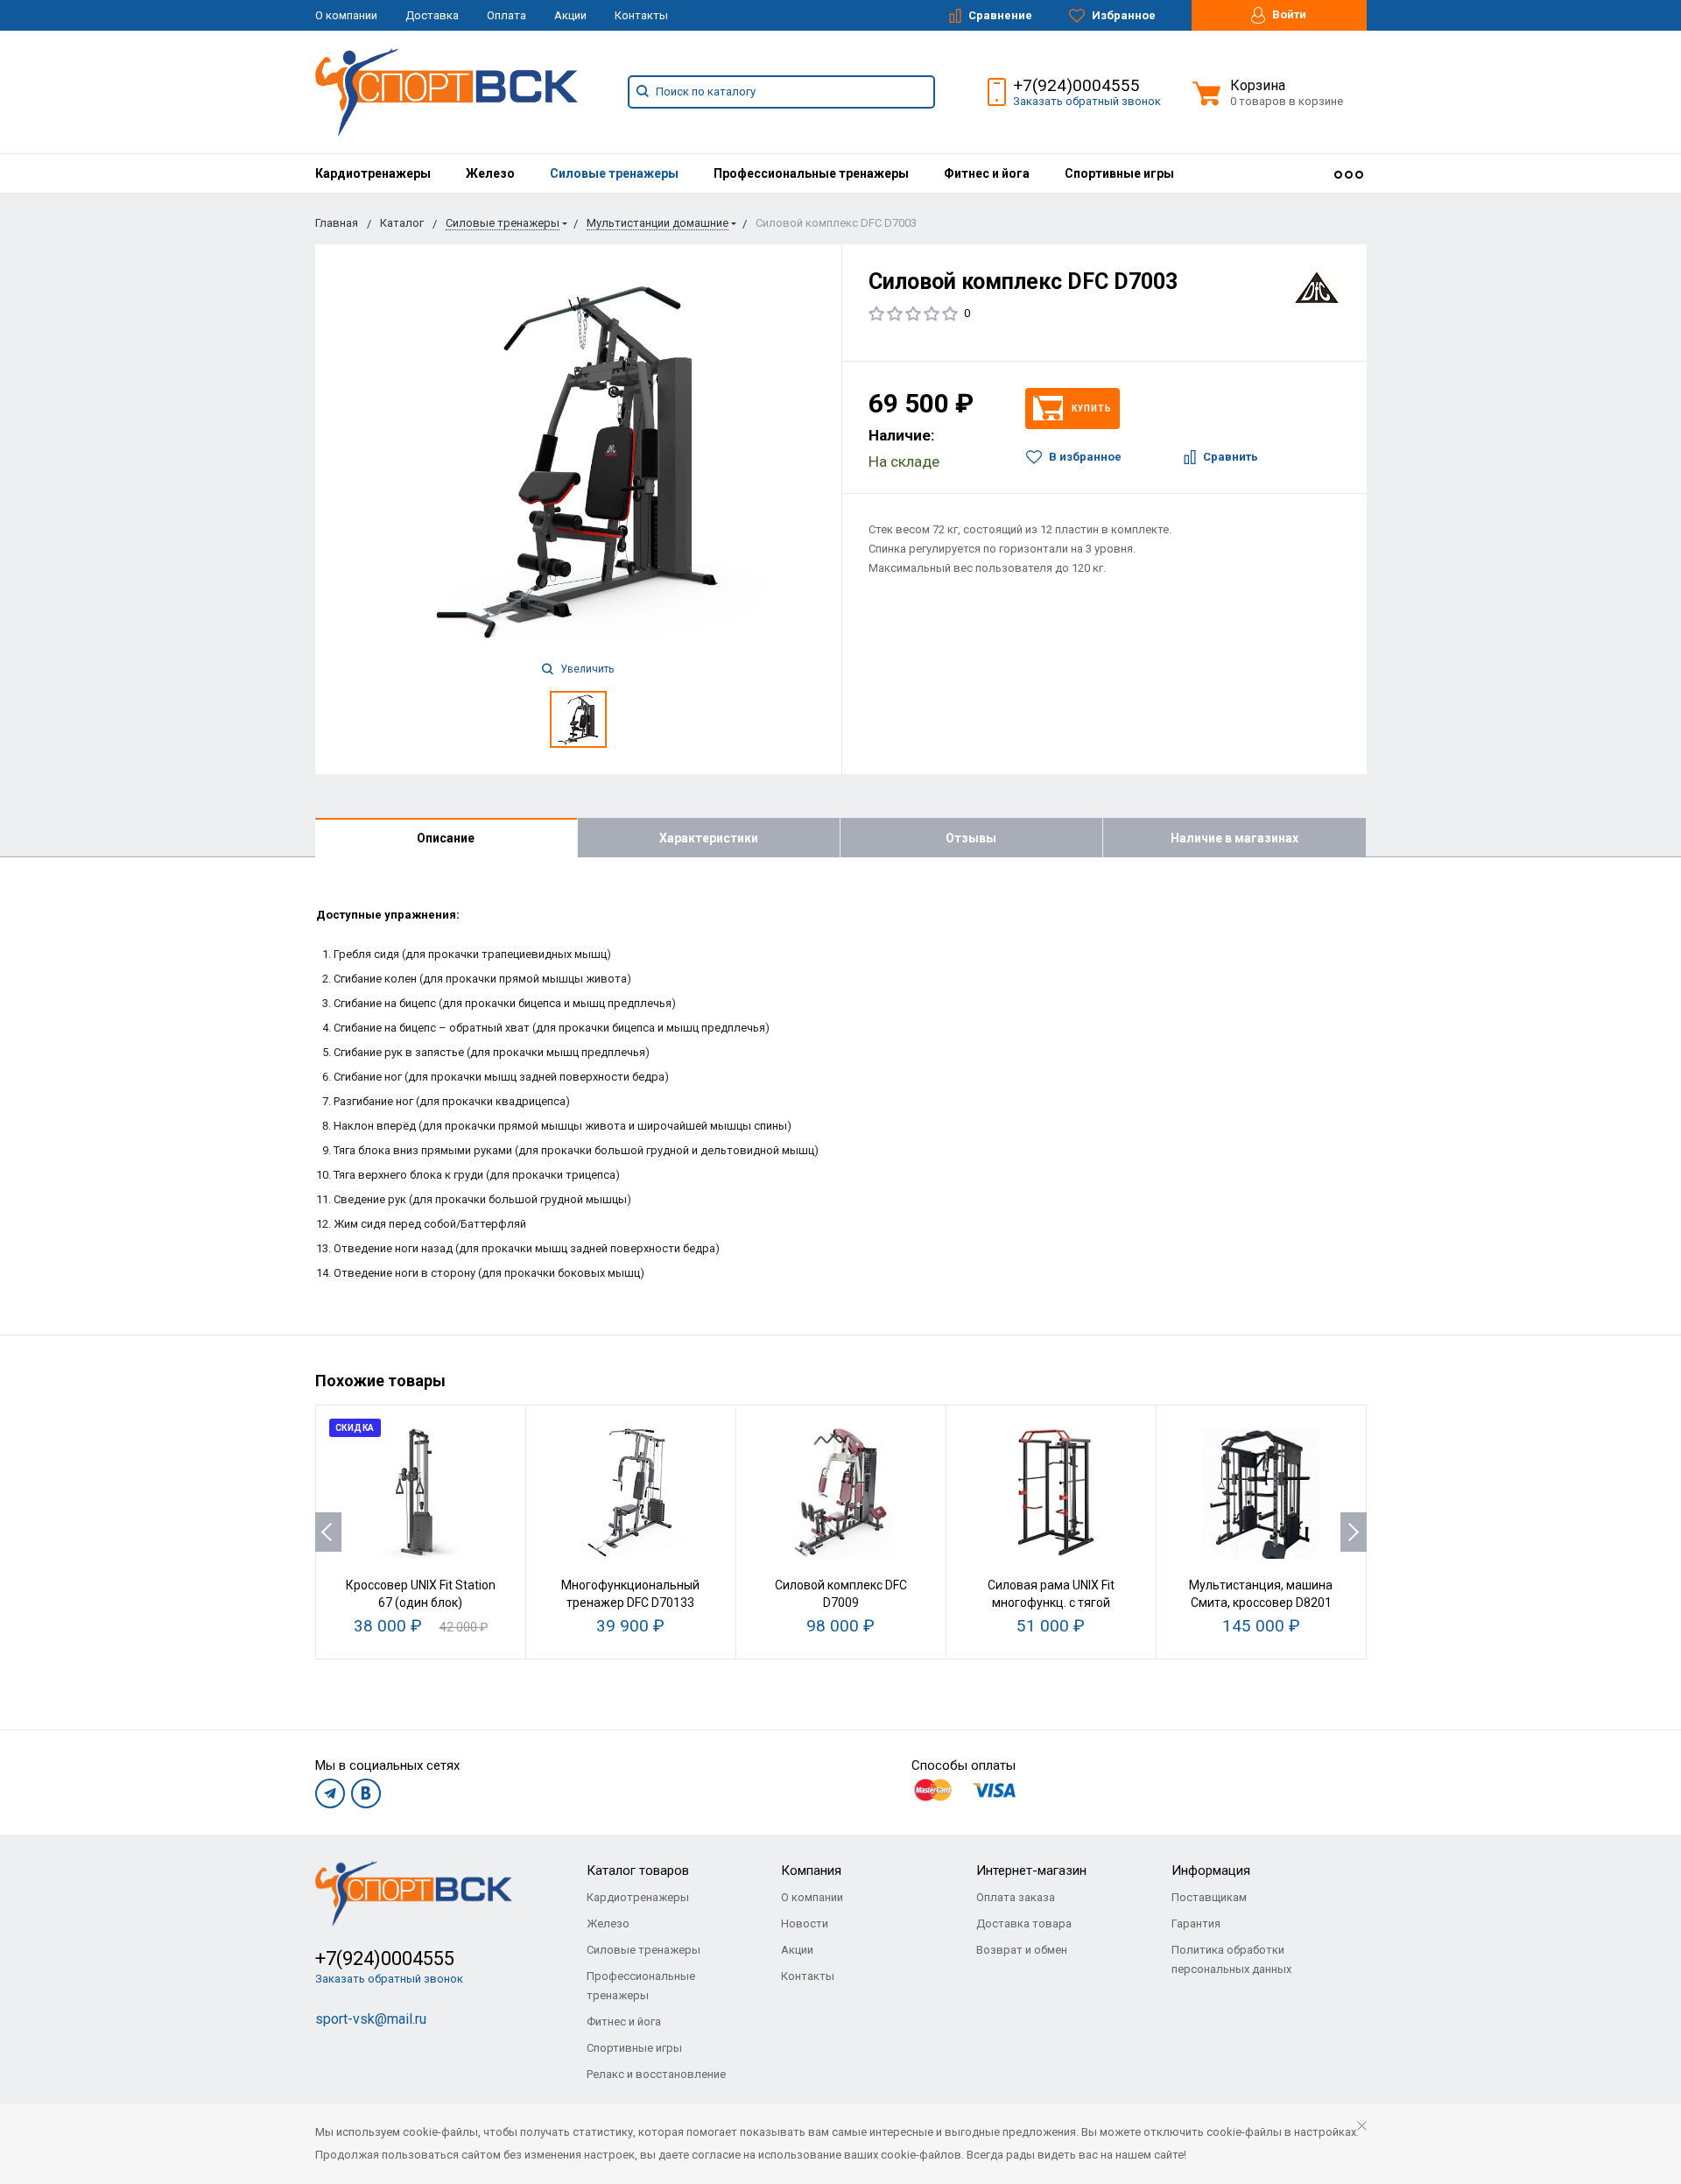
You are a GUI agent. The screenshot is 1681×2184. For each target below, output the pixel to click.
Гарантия (1196, 1923)
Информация (1211, 1870)
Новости (805, 1923)
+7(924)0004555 (1076, 85)
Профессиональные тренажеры (811, 173)
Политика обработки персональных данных (1231, 1959)
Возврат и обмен (1022, 1950)
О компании (346, 15)
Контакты (641, 15)
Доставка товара (1024, 1923)
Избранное (1122, 15)
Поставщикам (1209, 1897)
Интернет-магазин (1031, 1870)
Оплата (506, 15)
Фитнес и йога (987, 173)
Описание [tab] (446, 838)
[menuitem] (373, 173)
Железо (490, 173)
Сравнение (999, 15)
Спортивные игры (1119, 173)
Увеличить (586, 669)
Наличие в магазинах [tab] (1234, 838)
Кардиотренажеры (373, 173)
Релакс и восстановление (656, 2074)
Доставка (432, 15)
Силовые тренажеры (614, 173)
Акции (570, 15)
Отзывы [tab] (971, 838)
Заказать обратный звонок (1087, 101)
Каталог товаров (638, 1870)
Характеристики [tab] (709, 838)
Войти (1288, 14)
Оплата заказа (1016, 1897)
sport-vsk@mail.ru (371, 2019)
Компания (811, 1870)
